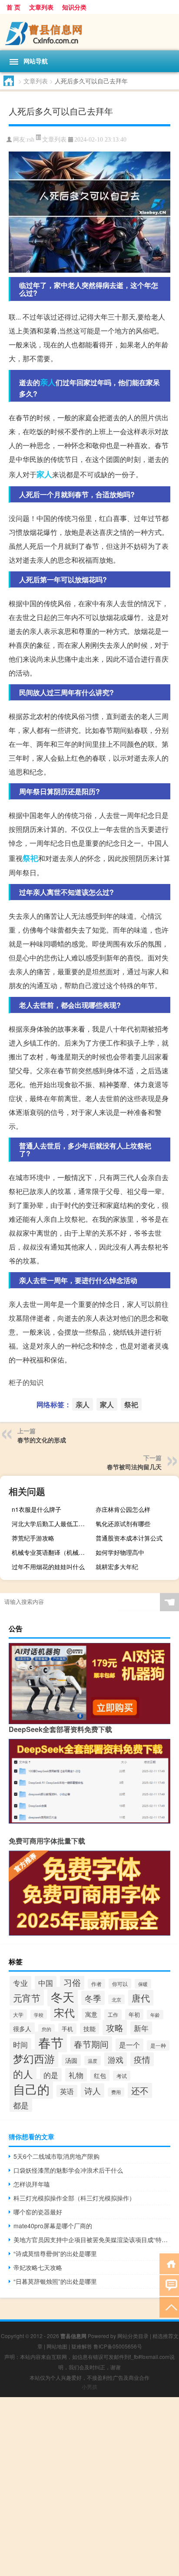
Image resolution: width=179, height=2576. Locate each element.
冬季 (93, 1998)
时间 (20, 2045)
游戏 (116, 2059)
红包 (100, 2075)
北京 (116, 1999)
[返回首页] (169, 2263)
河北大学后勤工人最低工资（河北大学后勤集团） (52, 1524)
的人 (23, 2074)
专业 (20, 1983)
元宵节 (27, 1997)
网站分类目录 (133, 2336)
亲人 (48, 382)
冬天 (63, 1997)
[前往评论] (169, 2285)
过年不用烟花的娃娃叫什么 (48, 1567)
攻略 (115, 2027)
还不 (140, 2090)
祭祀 (30, 858)
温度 (93, 2061)
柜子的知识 (26, 1382)
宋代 (64, 2012)
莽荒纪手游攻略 (33, 1538)
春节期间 (91, 2044)
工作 (113, 2015)
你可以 (120, 1984)
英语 (67, 2091)
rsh (31, 140)
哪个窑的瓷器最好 (38, 2212)
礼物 (76, 2075)
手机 (67, 2029)
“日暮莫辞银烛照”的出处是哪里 (55, 2281)
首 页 (13, 7)
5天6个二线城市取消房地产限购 (56, 2156)
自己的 (31, 2089)
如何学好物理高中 (120, 1552)
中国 (46, 1983)
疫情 (142, 2059)
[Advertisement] (89, 2487)
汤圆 (71, 2060)
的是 (51, 2075)
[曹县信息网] (89, 32)
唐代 (141, 1998)
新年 (141, 2028)
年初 (134, 2014)
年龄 (155, 2015)
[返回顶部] (169, 2307)
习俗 (72, 1982)
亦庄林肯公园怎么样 (123, 1509)
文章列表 (41, 7)
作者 (96, 1984)
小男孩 (89, 2386)
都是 (21, 2105)
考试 (122, 2076)
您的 (46, 2029)
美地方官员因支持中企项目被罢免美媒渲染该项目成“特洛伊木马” (92, 2240)
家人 (44, 474)
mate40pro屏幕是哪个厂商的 (53, 2226)
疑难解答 (82, 2346)
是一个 (129, 2045)
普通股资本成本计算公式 (129, 1538)
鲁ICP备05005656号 (118, 2346)
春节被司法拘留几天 (134, 1467)
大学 (18, 2015)
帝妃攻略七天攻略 (38, 2267)
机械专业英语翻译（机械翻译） (52, 1552)
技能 (89, 2028)
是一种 (158, 2045)
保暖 (143, 1984)
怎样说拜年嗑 (32, 2184)
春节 (51, 2042)
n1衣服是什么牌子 (36, 1509)
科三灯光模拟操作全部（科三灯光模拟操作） (74, 2198)
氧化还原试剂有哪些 (123, 1524)
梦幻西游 (34, 2058)
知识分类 (74, 7)
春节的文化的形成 (42, 1440)
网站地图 (57, 2346)
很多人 (22, 2028)
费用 (116, 2092)
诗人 (93, 2090)
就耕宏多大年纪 (117, 1567)
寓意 (91, 2014)
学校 (39, 2015)
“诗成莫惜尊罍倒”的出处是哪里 (55, 2253)
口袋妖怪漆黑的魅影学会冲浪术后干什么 (68, 2170)
